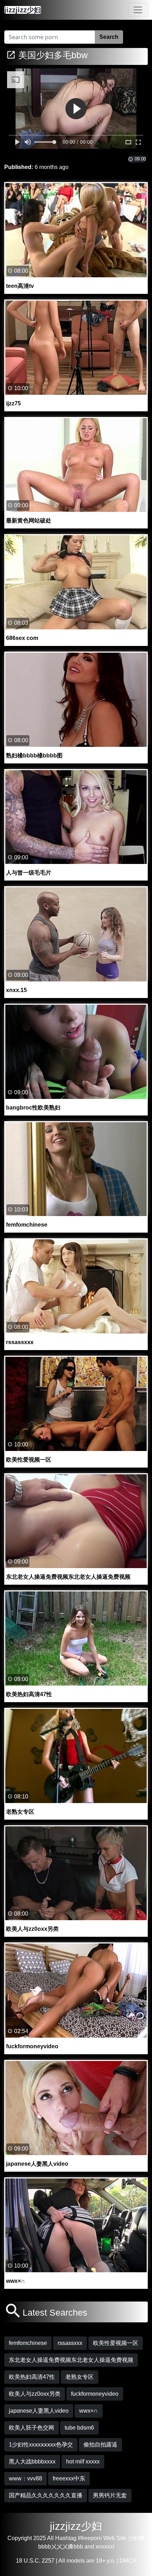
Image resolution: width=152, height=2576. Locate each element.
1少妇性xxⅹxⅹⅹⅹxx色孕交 (41, 2445)
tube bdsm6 (79, 2428)
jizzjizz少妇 (76, 2526)
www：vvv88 (25, 2478)
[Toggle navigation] (138, 10)
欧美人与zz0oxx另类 (35, 2394)
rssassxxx (70, 2343)
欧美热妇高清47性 (32, 2377)
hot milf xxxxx (83, 2462)
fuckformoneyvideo (95, 2394)
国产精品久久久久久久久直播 (46, 2495)
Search (109, 37)
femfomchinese (28, 2343)
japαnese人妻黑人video (39, 2411)
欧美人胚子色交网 (31, 2428)
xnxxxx (104, 2547)
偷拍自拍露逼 (100, 2445)
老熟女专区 (80, 2377)
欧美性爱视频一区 (116, 2343)
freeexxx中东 (69, 2478)
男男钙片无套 (110, 2495)
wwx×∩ (89, 2411)
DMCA (128, 2561)
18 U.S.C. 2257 (35, 2561)
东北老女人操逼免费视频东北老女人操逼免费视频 (71, 2360)
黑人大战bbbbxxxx (32, 2462)
